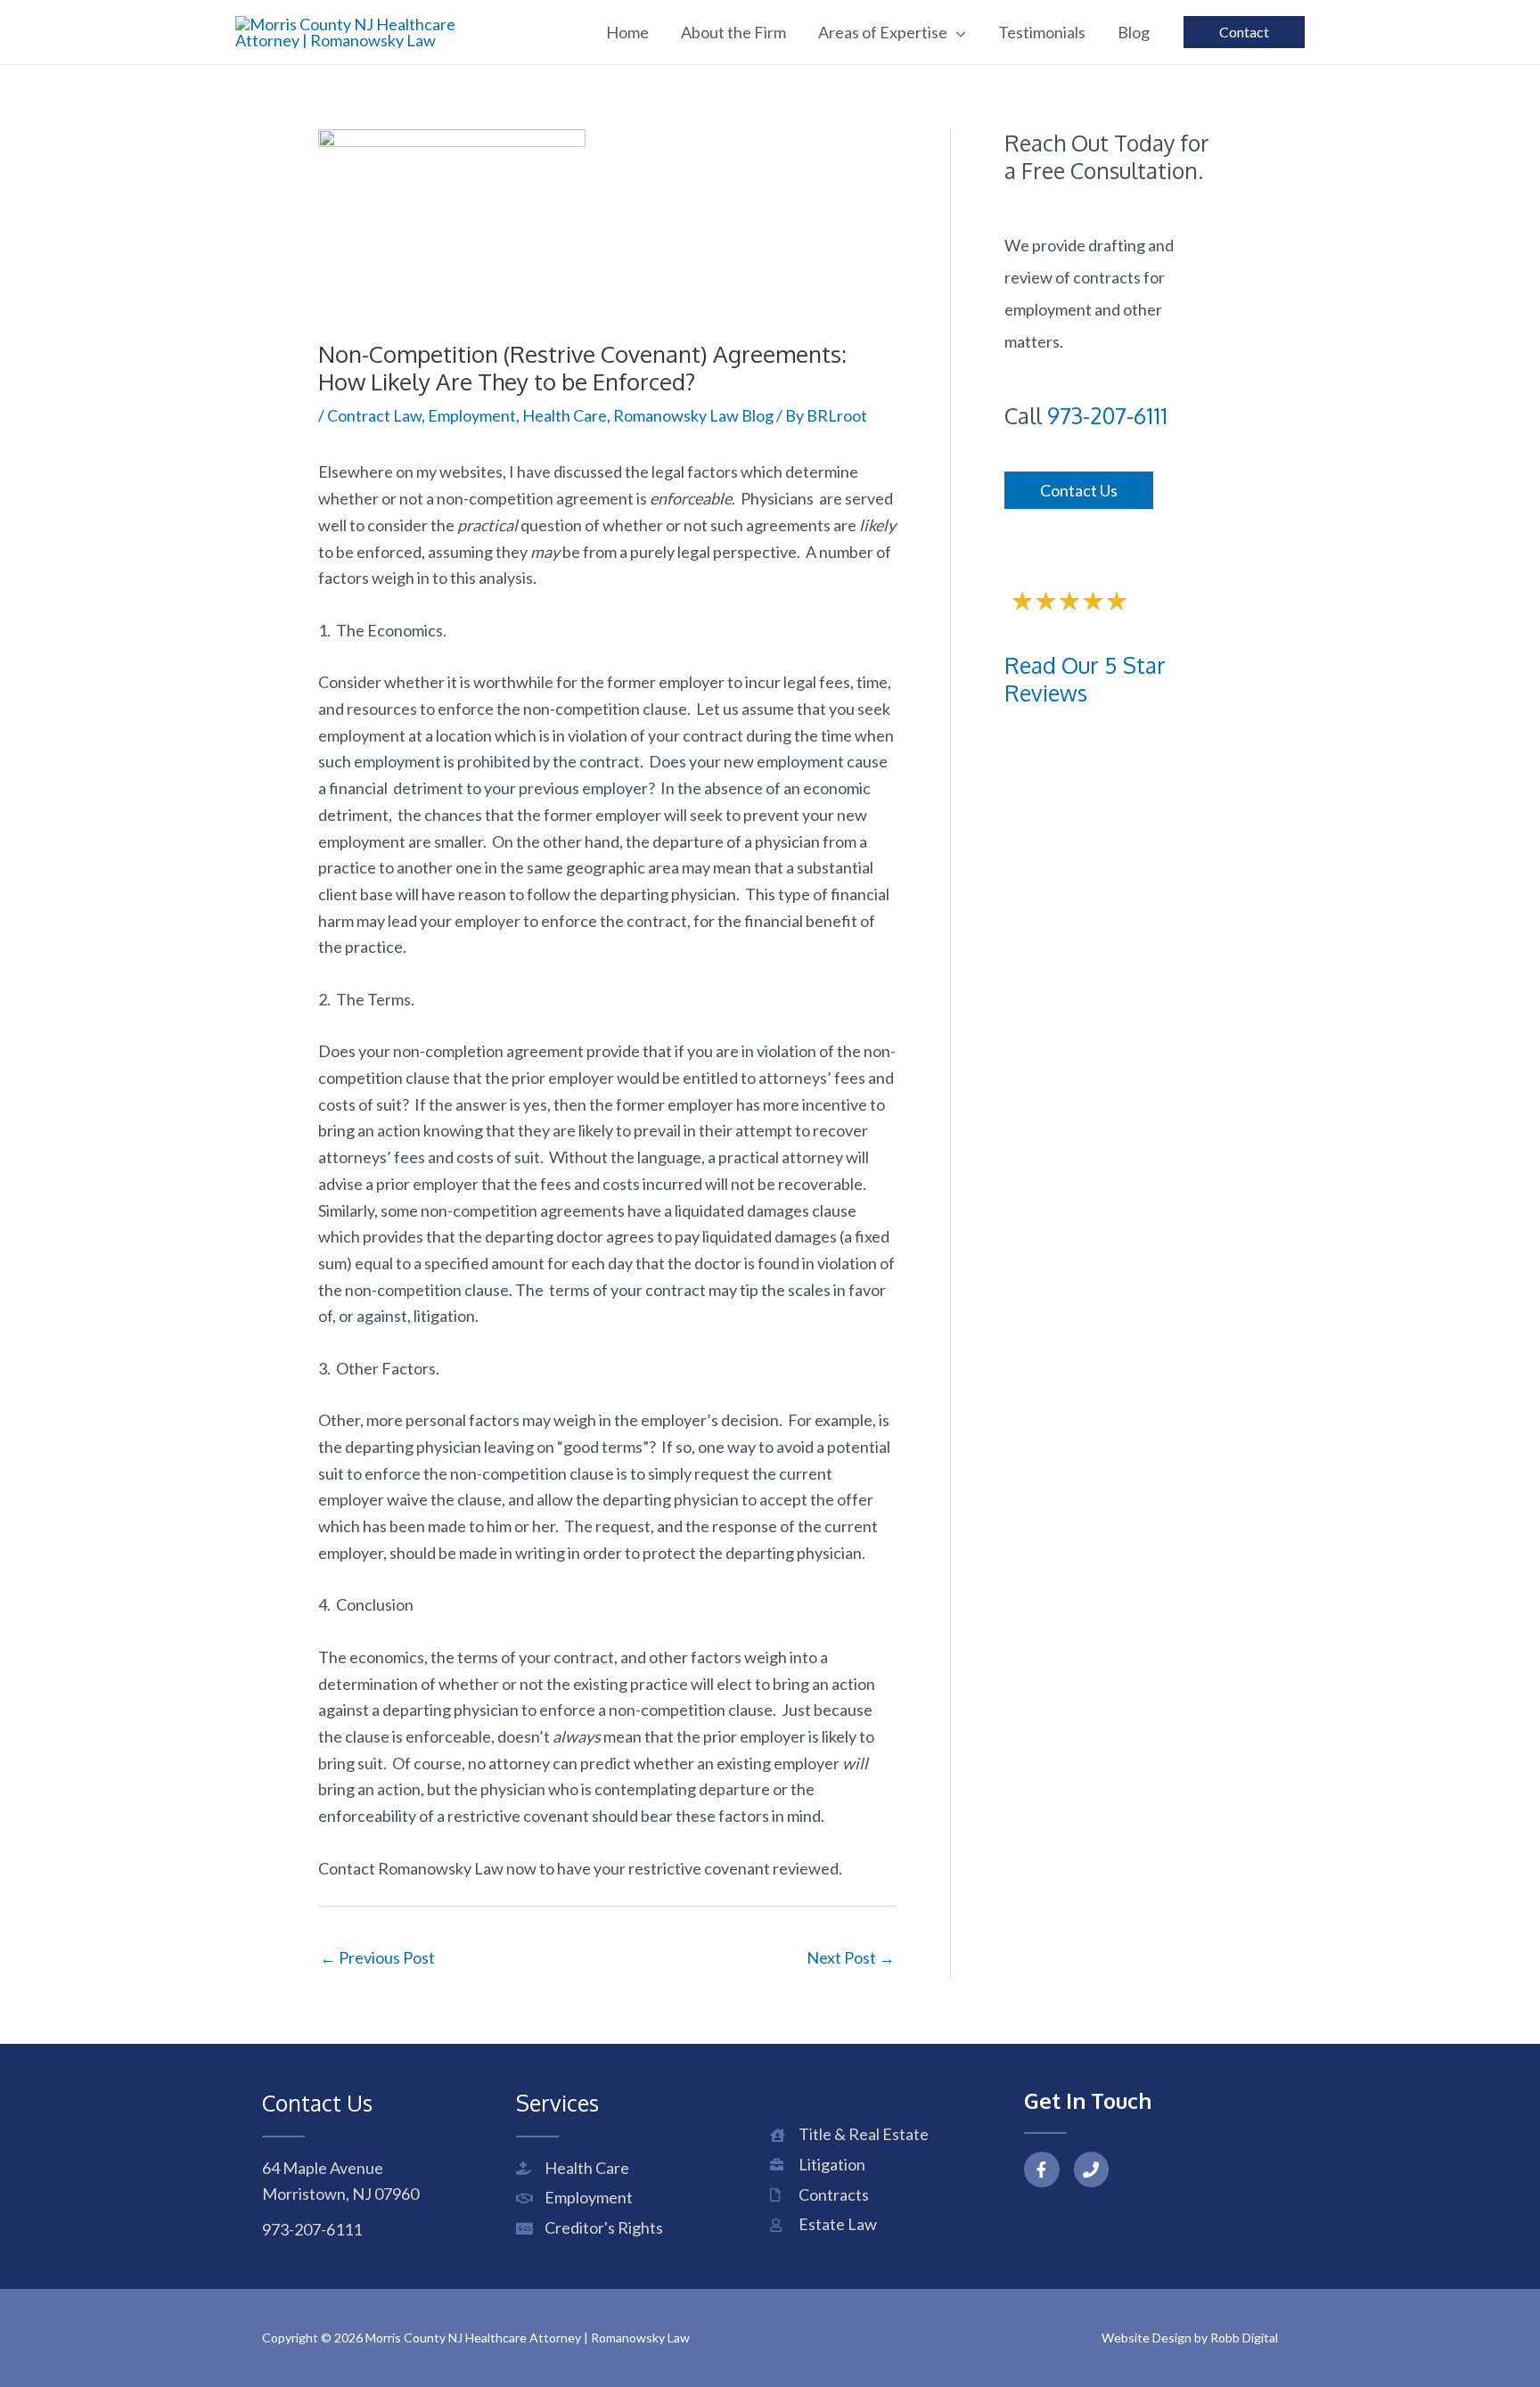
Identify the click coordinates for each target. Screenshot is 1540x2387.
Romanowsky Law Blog (693, 415)
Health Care (565, 415)
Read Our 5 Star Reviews (1085, 679)
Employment (472, 415)
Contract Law (374, 415)
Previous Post (377, 1957)
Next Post (851, 1957)
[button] (957, 32)
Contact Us (1079, 490)
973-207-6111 (1107, 415)
